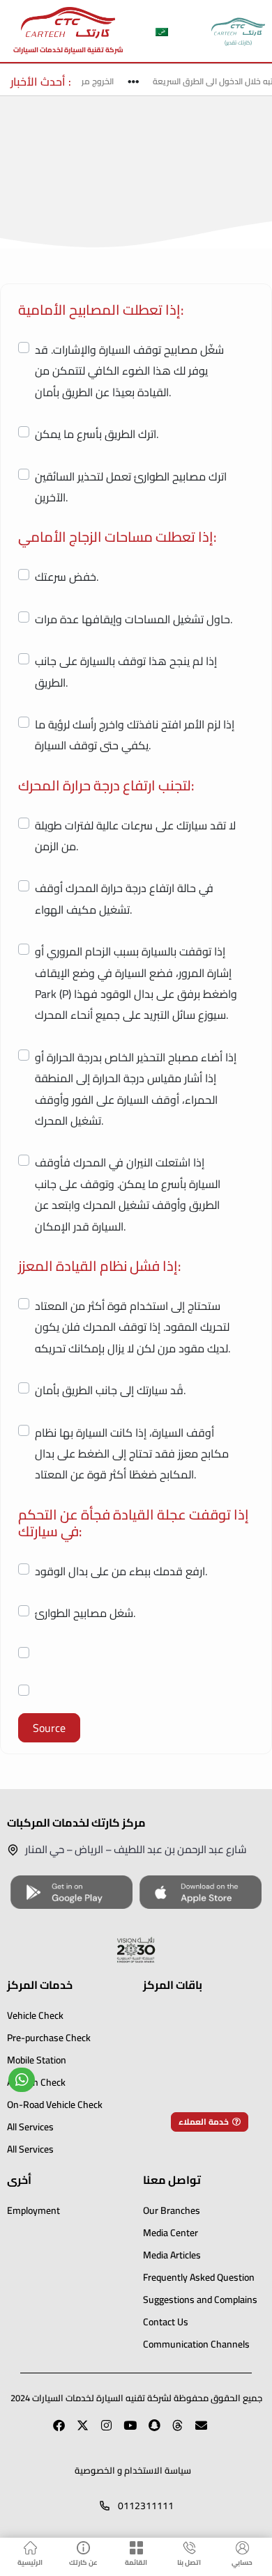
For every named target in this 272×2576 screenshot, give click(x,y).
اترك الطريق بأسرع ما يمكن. (97, 434)
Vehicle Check (35, 2015)
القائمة (136, 2562)
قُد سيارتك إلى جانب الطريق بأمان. (110, 1390)
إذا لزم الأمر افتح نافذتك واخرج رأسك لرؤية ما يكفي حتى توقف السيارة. (135, 735)
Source (49, 1728)
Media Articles (172, 2255)
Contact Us (166, 2322)
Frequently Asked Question (199, 2277)
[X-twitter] (89, 2431)
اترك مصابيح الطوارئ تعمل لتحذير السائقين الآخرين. (131, 487)
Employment (33, 2210)
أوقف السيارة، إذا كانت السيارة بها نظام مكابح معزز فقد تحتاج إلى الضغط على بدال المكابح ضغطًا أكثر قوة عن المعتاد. (132, 1454)
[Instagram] (112, 2431)
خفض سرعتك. (67, 577)
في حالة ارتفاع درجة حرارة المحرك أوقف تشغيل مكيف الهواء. (124, 898)
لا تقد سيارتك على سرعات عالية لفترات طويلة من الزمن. (135, 836)
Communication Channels (196, 2344)
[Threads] (183, 2431)
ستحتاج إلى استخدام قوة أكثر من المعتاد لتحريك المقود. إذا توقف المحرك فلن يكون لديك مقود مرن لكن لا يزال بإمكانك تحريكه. (133, 1327)
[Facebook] (65, 2431)
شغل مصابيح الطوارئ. (85, 1613)
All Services (30, 2127)
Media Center (171, 2233)
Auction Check (36, 2082)
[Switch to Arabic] (162, 31)
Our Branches (172, 2210)
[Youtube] (136, 2431)
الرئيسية (30, 2562)
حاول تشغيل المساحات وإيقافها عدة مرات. (134, 619)
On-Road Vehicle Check (55, 2105)
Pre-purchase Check (49, 2038)
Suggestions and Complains (200, 2300)
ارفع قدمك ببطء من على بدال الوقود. (121, 1571)
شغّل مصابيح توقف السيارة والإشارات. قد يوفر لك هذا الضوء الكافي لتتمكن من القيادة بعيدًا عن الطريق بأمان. (129, 371)
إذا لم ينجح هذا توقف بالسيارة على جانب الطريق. (126, 671)
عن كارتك (83, 2562)
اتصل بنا (189, 2562)
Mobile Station (37, 2060)
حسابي (242, 2562)
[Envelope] (207, 2431)
